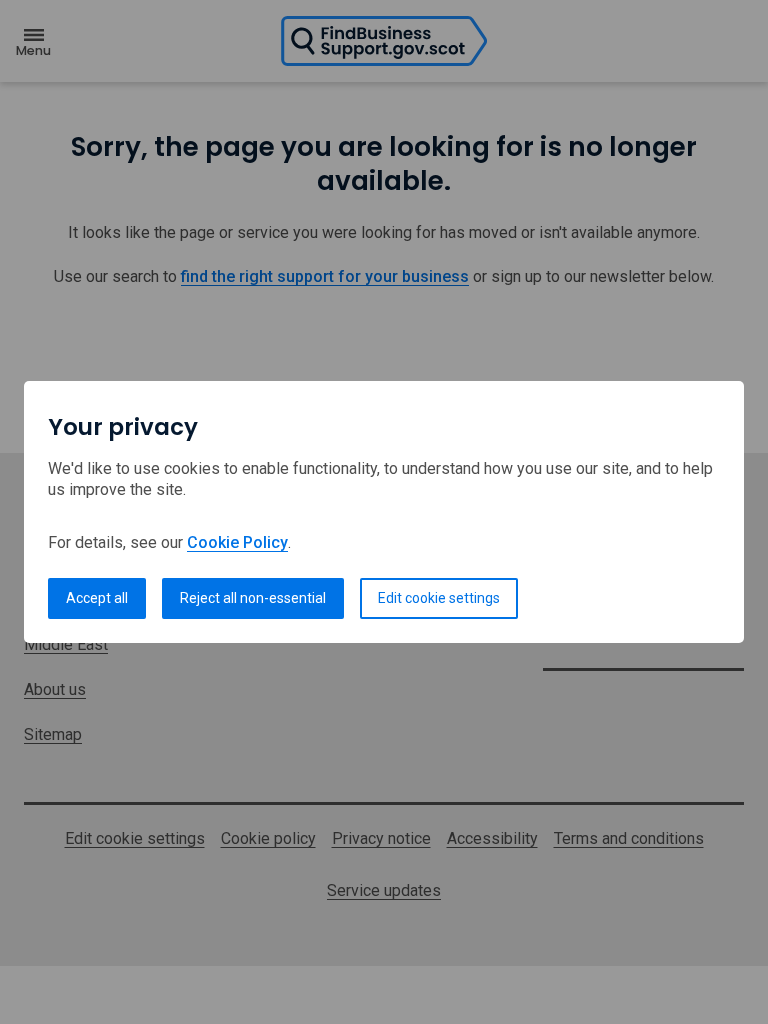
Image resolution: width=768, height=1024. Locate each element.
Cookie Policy (237, 542)
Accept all (97, 598)
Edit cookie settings (439, 598)
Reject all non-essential (253, 598)
